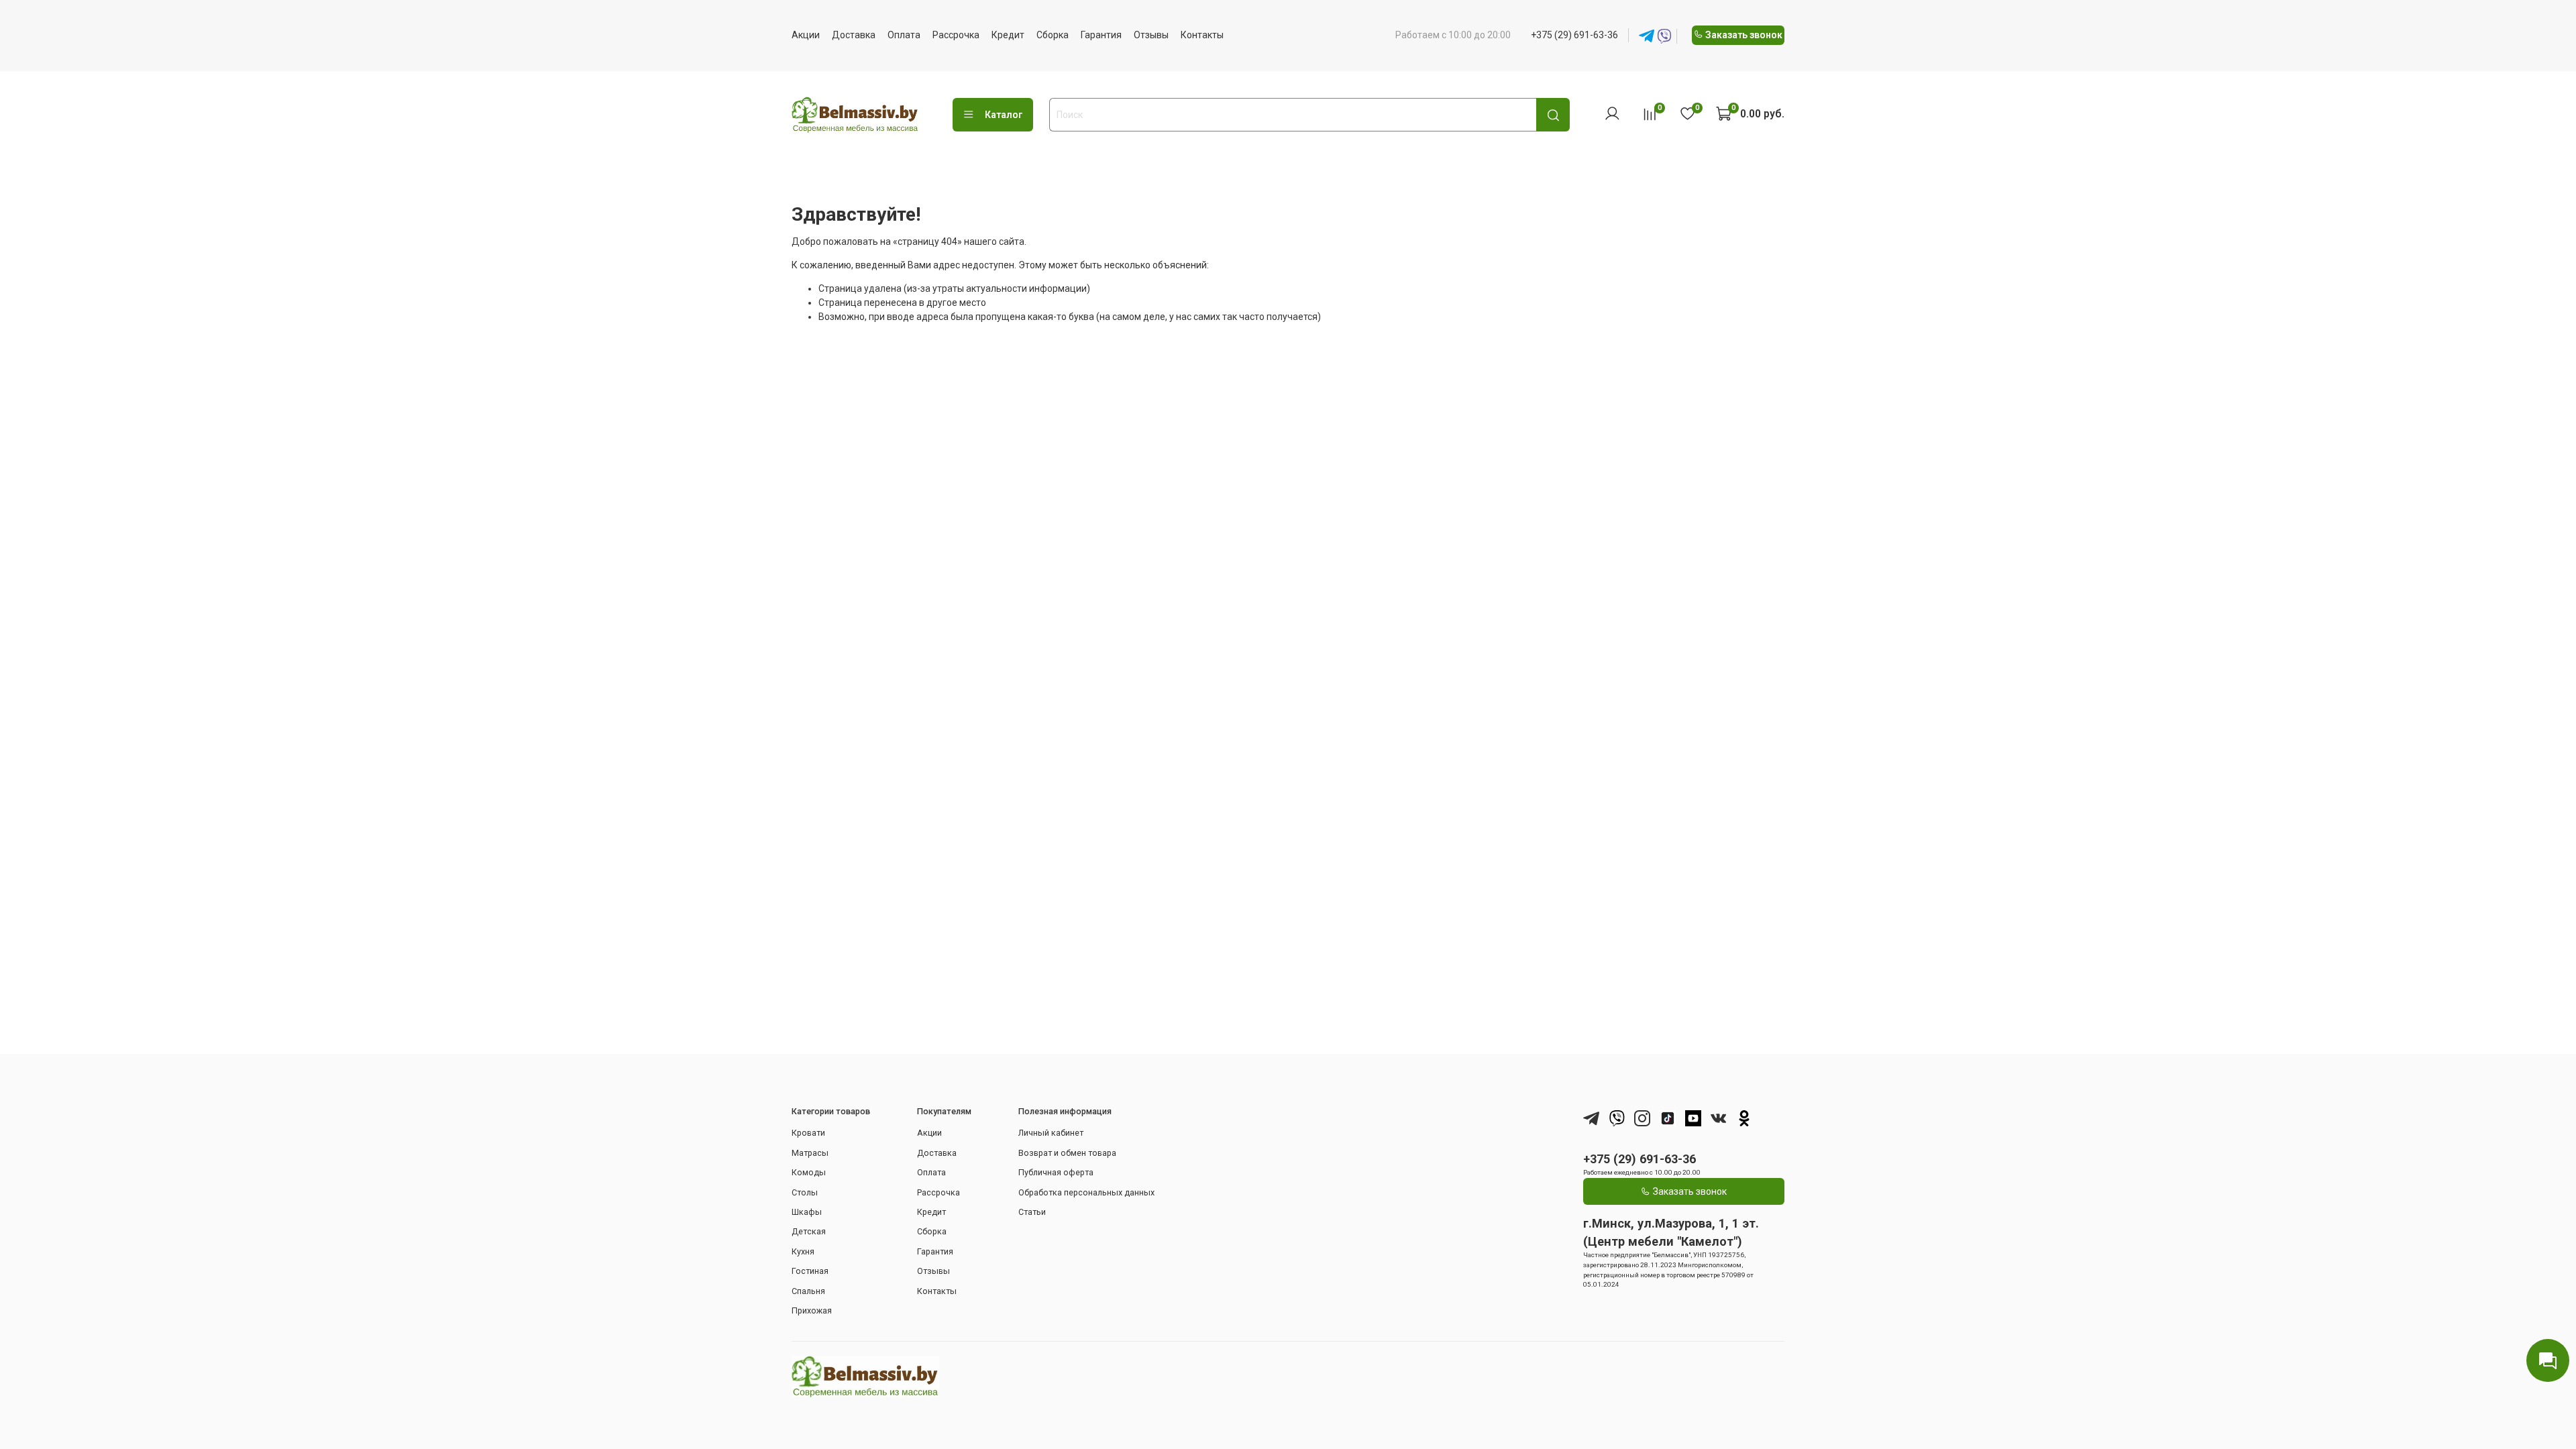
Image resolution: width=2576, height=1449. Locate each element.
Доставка (854, 35)
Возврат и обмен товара (1067, 1153)
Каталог (1004, 115)
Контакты (1202, 35)
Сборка (1053, 35)
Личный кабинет (1051, 1133)
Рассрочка (956, 35)
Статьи (1032, 1212)
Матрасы (810, 1153)
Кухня (803, 1251)
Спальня (808, 1291)
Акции (806, 35)
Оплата (904, 35)
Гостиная (810, 1271)
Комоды (809, 1172)
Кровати (808, 1133)
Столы (805, 1192)
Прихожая (812, 1310)
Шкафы (807, 1212)
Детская (809, 1231)
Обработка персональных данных (1086, 1192)
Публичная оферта (1056, 1172)
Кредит (1008, 35)
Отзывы (1151, 35)
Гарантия (1101, 35)
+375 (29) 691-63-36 (1574, 35)
